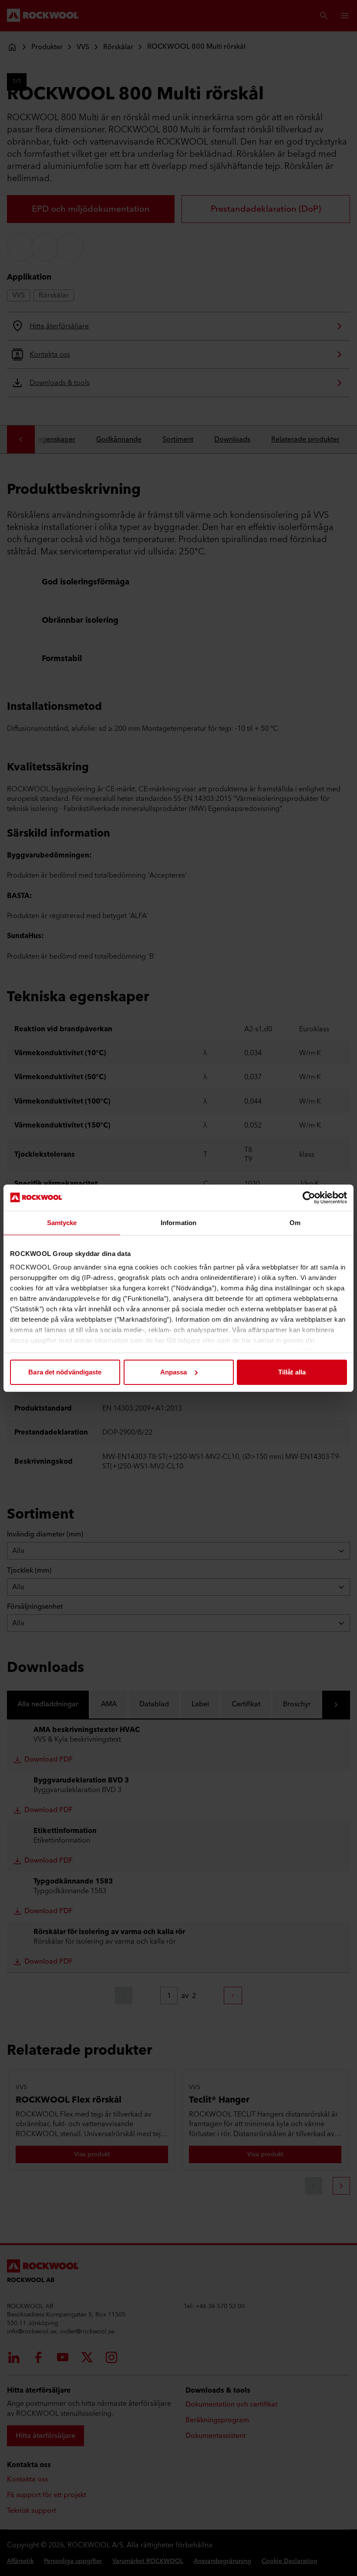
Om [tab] (295, 1223)
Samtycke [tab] (62, 1223)
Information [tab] (178, 1223)
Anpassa (174, 1372)
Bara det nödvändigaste (65, 1372)
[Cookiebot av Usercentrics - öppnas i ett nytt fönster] (309, 1198)
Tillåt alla (292, 1372)
